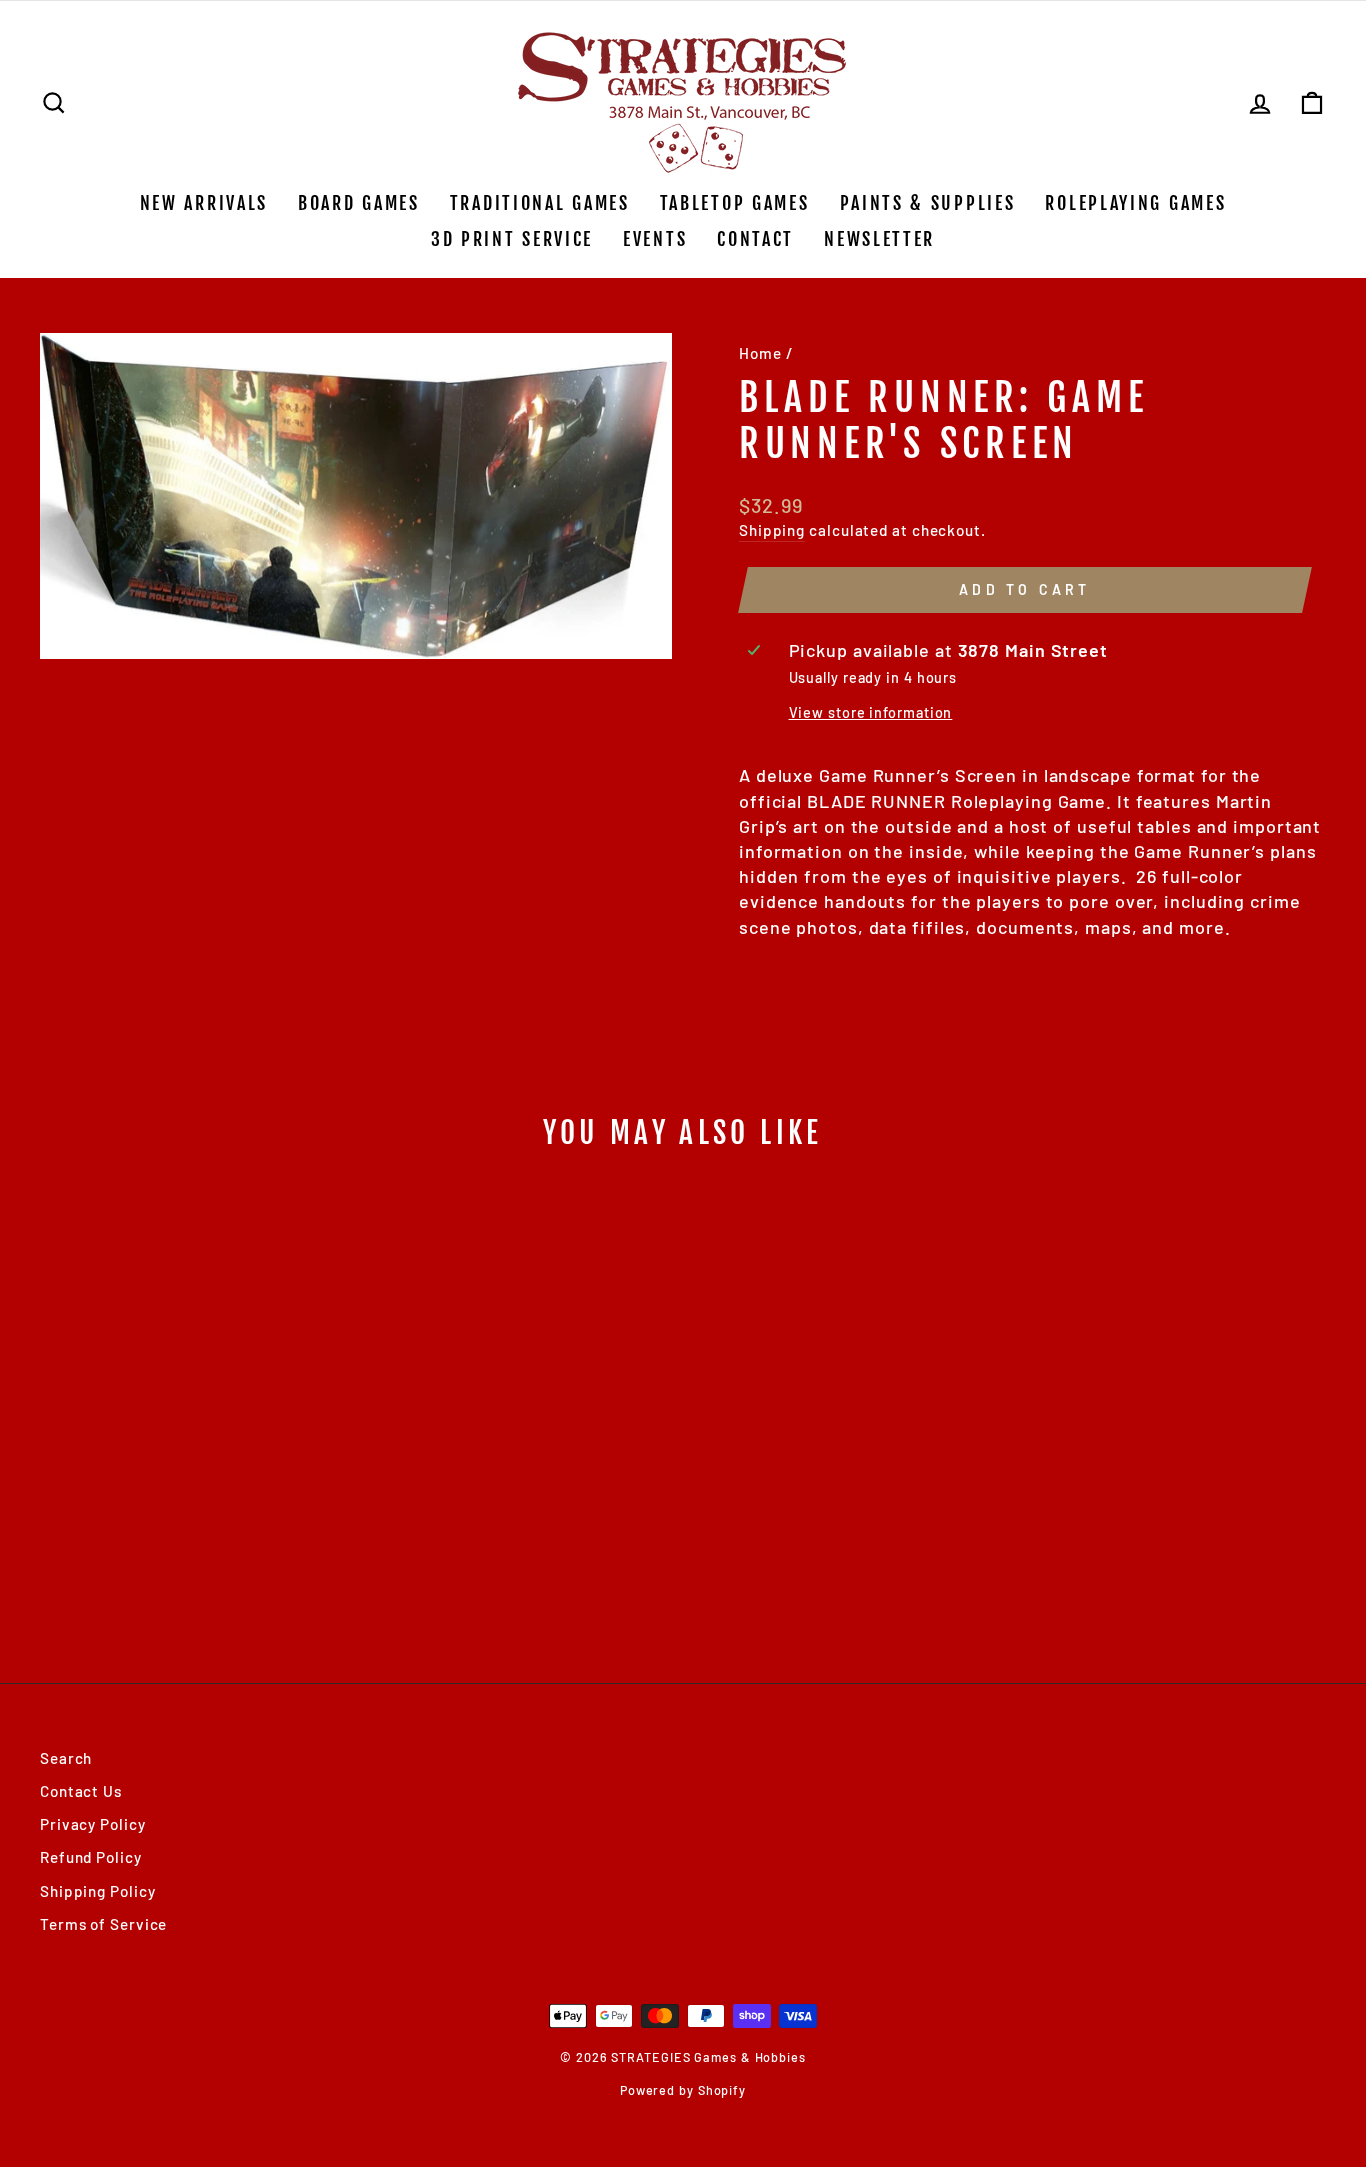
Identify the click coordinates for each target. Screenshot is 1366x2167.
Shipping (772, 530)
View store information (871, 712)
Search (66, 1758)
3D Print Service (512, 239)
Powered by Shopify (683, 2090)
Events (655, 239)
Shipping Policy (98, 1891)
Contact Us (81, 1791)
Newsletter (879, 239)
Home (760, 353)
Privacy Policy (93, 1824)
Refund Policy (91, 1857)
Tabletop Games (735, 203)
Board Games (359, 203)
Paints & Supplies (928, 203)
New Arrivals (204, 203)
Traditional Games (540, 203)
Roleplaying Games (1135, 203)
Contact (755, 239)
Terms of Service (103, 1924)
